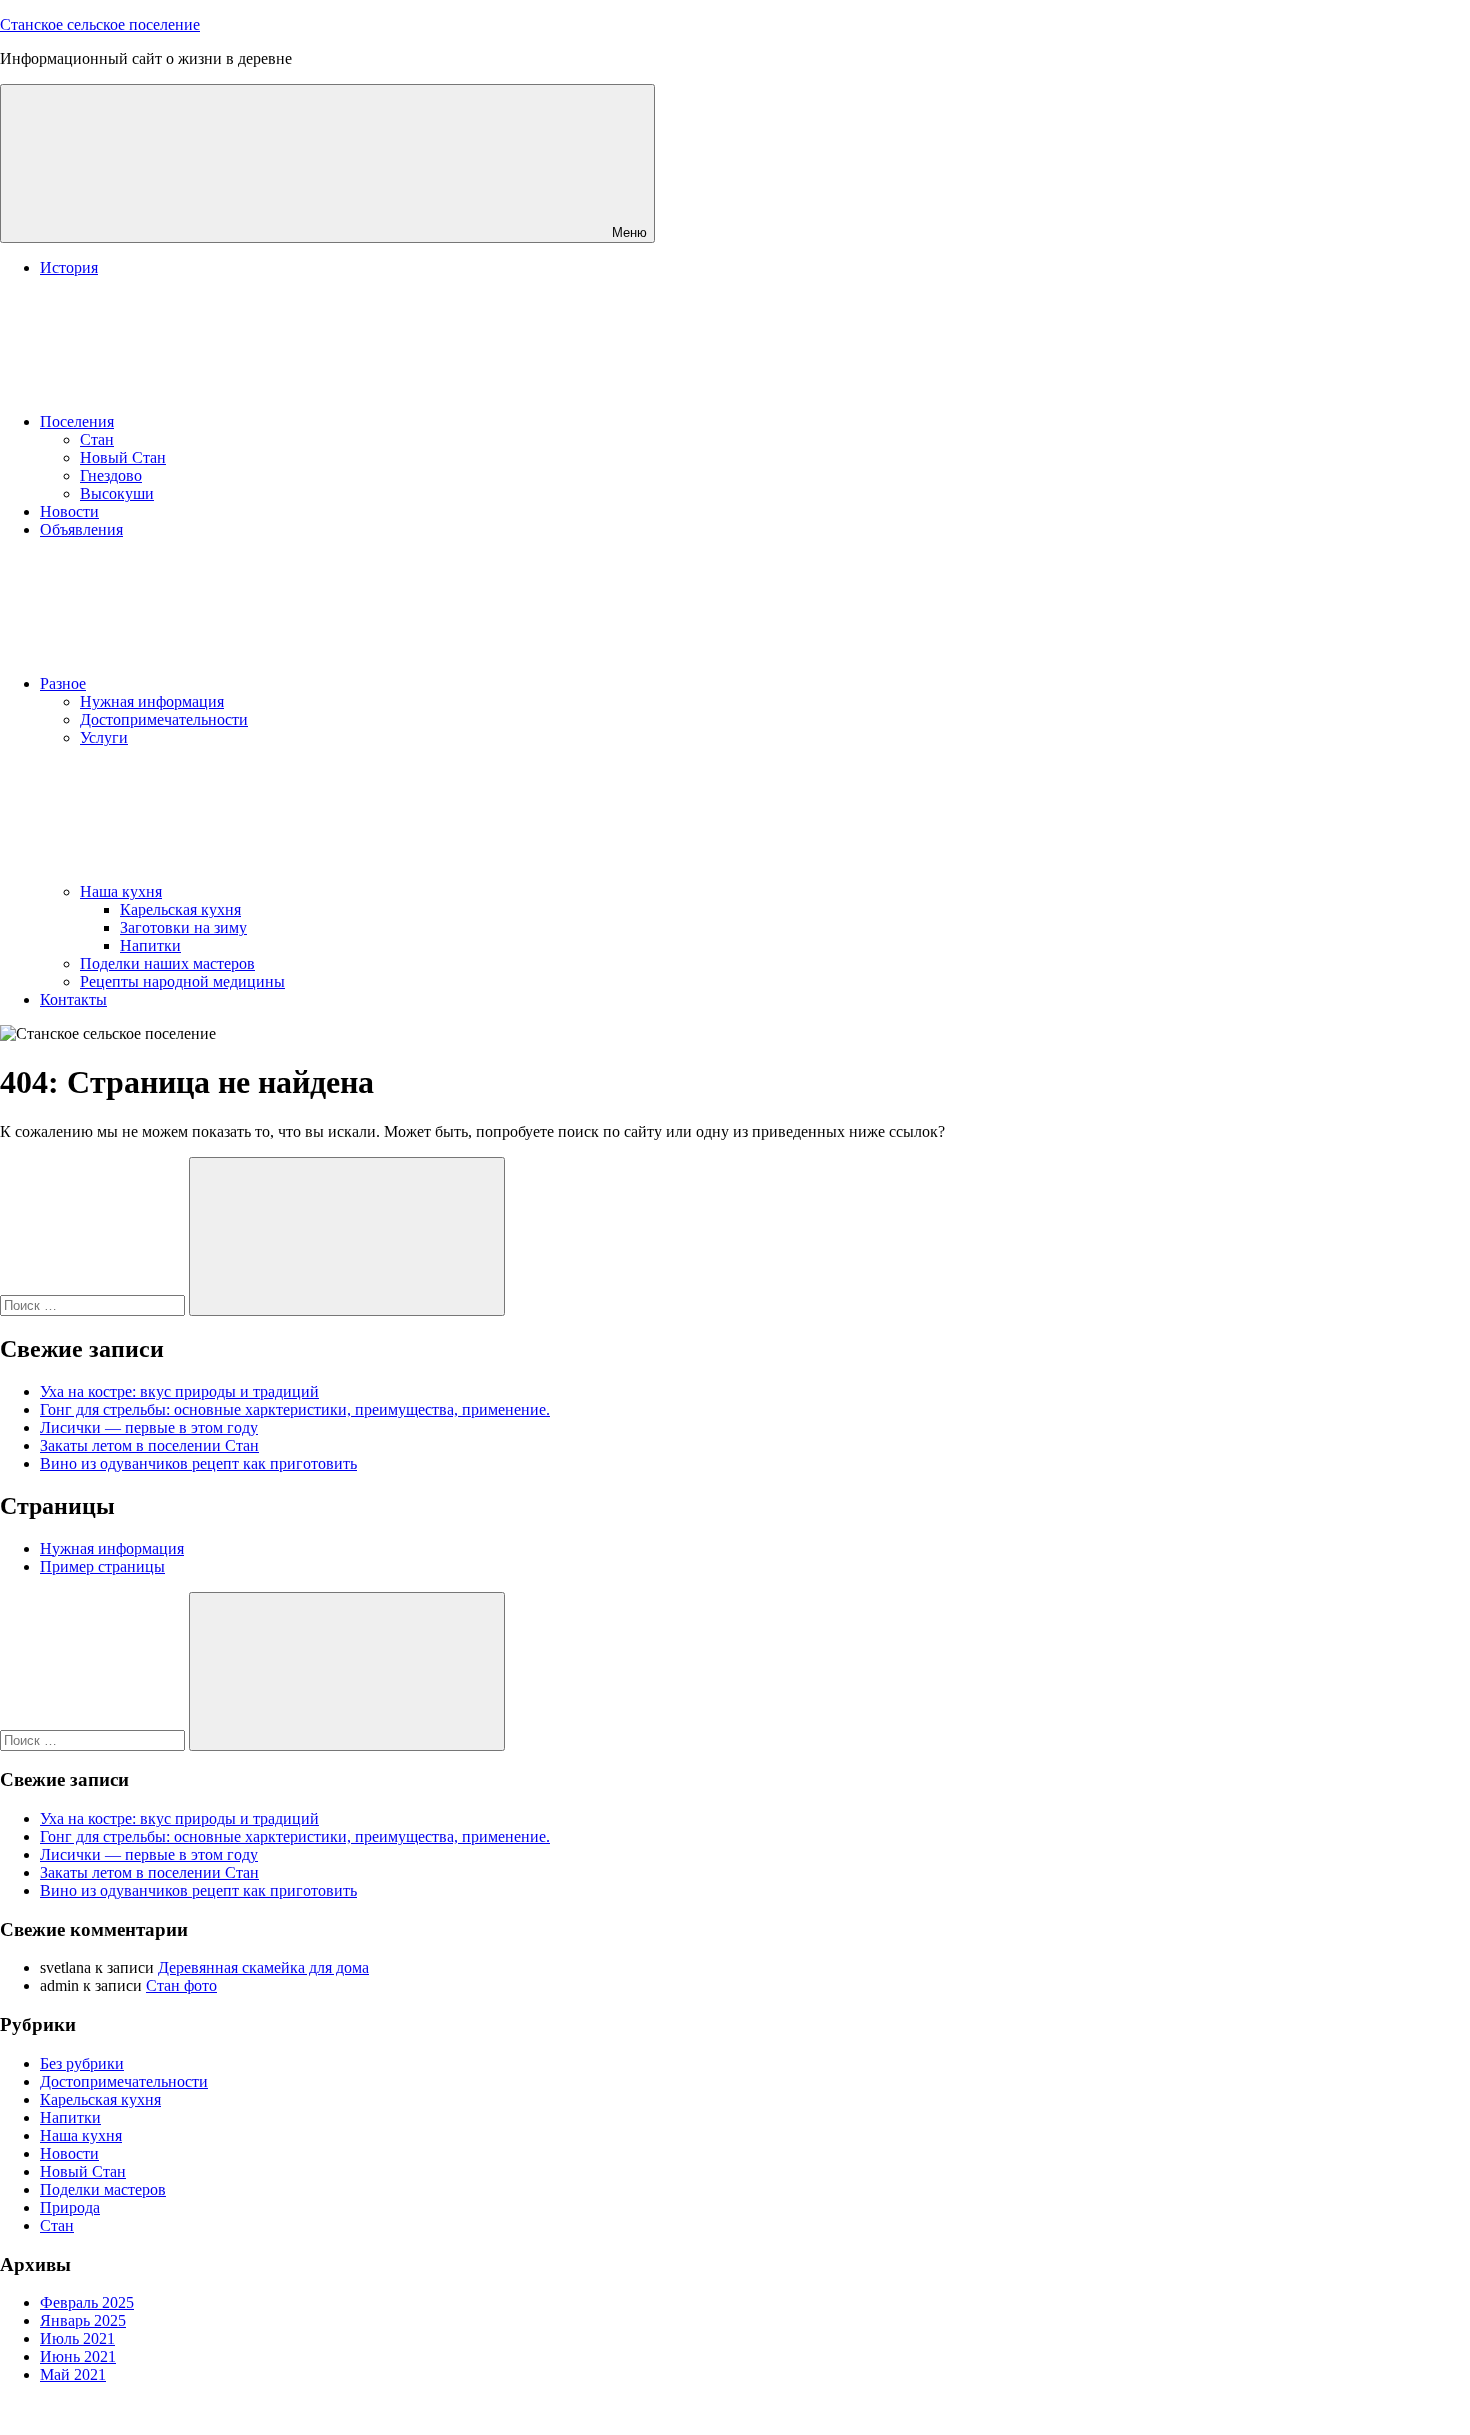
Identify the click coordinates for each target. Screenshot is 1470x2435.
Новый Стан (123, 457)
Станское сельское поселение (100, 24)
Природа (70, 2207)
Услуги (104, 737)
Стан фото (181, 1985)
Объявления (81, 529)
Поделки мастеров (103, 2189)
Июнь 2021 (78, 2356)
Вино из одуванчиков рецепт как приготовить (198, 1463)
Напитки (150, 945)
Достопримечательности (164, 719)
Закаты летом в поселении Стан (149, 1445)
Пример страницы (102, 1566)
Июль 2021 (77, 2338)
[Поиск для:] (94, 1304)
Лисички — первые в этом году (149, 1427)
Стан (97, 439)
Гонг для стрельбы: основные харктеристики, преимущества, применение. (295, 1409)
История (69, 267)
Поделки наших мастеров (167, 963)
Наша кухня (121, 891)
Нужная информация (152, 701)
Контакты (73, 999)
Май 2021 (73, 2374)
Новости (69, 511)
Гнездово (111, 475)
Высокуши (117, 493)
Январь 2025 (83, 2320)
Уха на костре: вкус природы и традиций (179, 1391)
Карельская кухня (180, 909)
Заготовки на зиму (183, 927)
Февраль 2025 (87, 2302)
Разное (63, 683)
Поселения (77, 421)
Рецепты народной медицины (182, 981)
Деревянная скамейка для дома (263, 1967)
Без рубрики (82, 2063)
